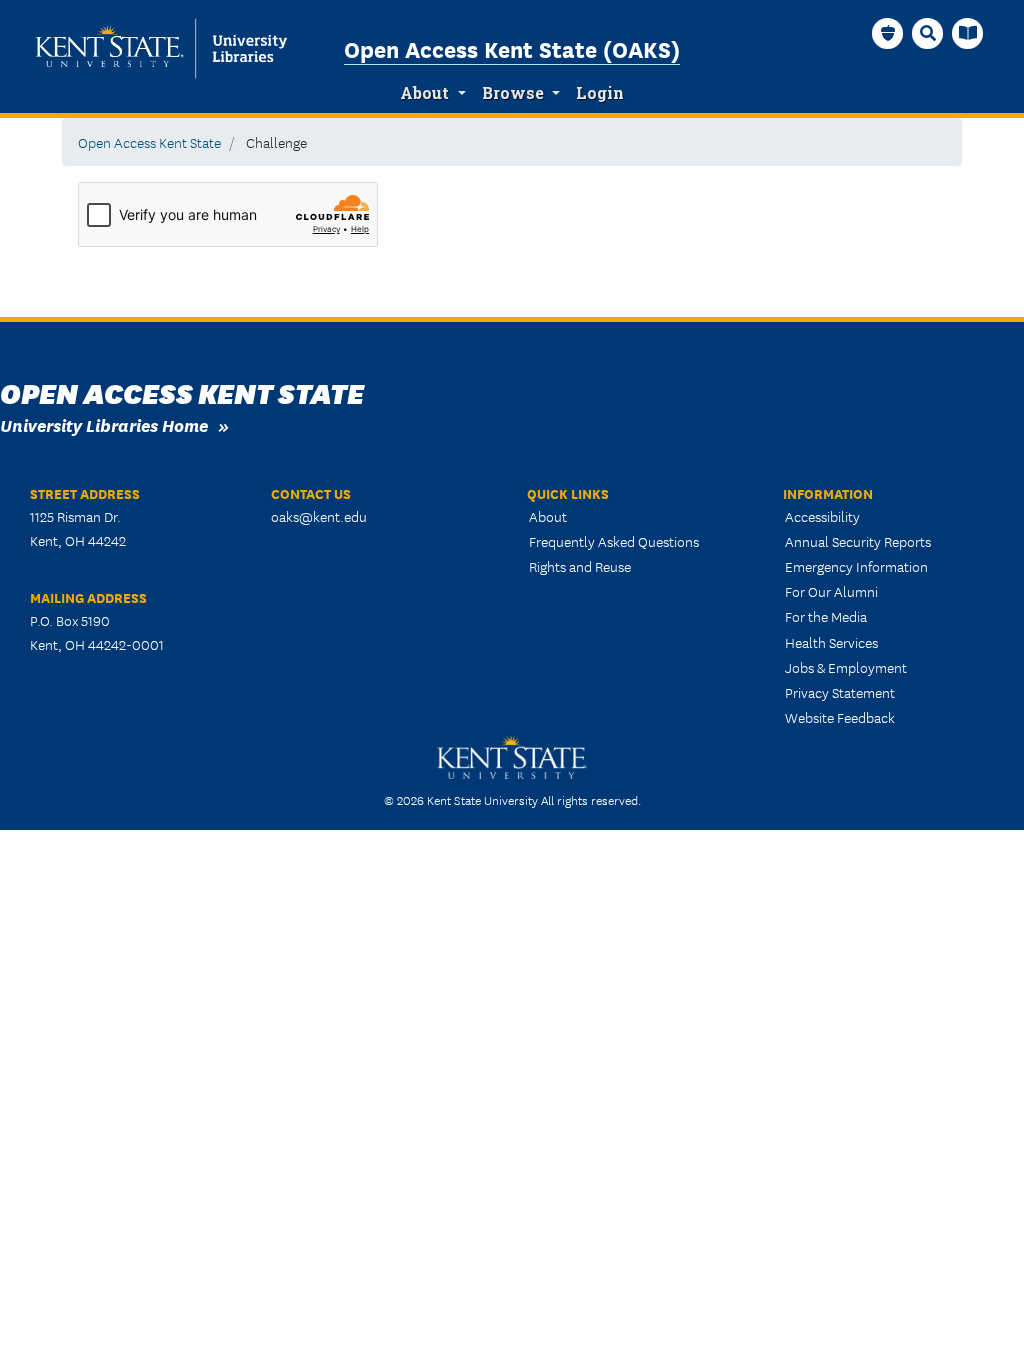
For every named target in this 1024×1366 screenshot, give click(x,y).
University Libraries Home (104, 424)
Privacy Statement (840, 692)
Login (600, 93)
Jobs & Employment (846, 667)
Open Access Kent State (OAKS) (512, 48)
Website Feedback (840, 717)
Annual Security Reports (858, 541)
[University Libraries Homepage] (968, 33)
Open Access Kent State (149, 142)
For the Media (826, 616)
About (424, 93)
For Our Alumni (831, 591)
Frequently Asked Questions (614, 541)
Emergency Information (856, 566)
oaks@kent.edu (319, 516)
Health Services (831, 642)
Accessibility (822, 516)
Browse (513, 93)
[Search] (928, 33)
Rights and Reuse (580, 566)
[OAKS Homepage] (888, 33)
